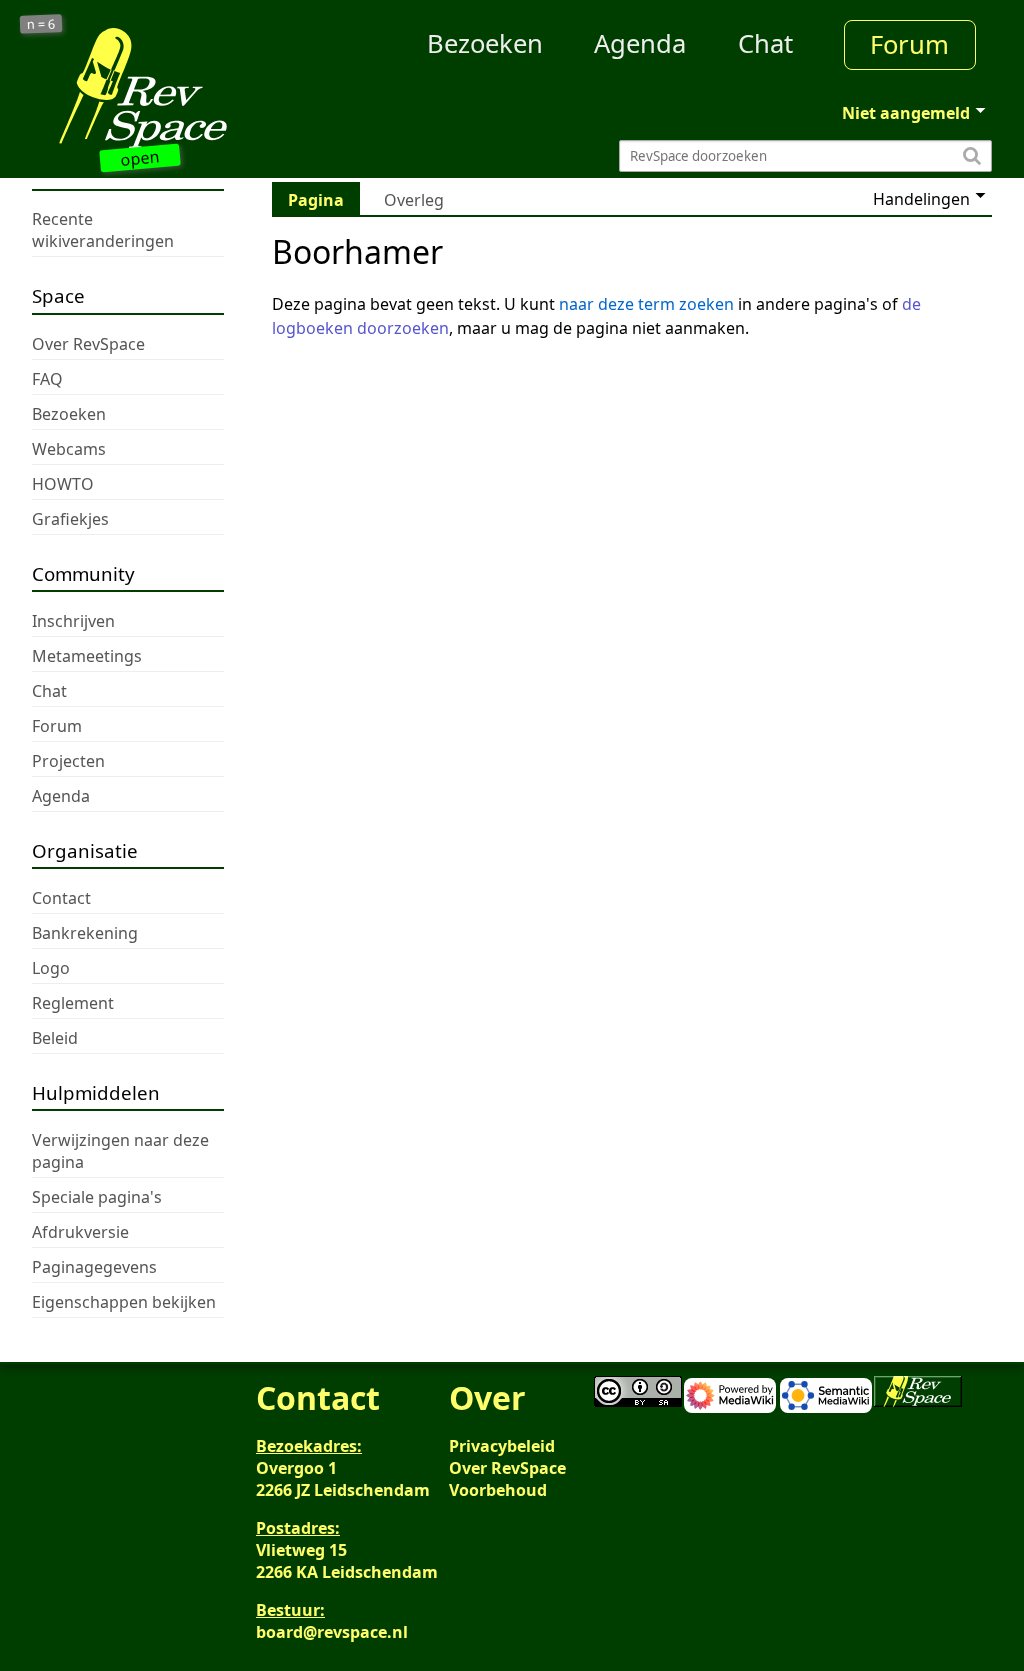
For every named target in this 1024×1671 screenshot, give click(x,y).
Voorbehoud (498, 1490)
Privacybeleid (502, 1446)
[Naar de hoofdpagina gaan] (152, 88)
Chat (765, 43)
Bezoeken (485, 43)
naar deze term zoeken (646, 304)
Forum (909, 44)
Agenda (640, 43)
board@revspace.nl (332, 1632)
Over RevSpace (507, 1468)
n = (41, 24)
